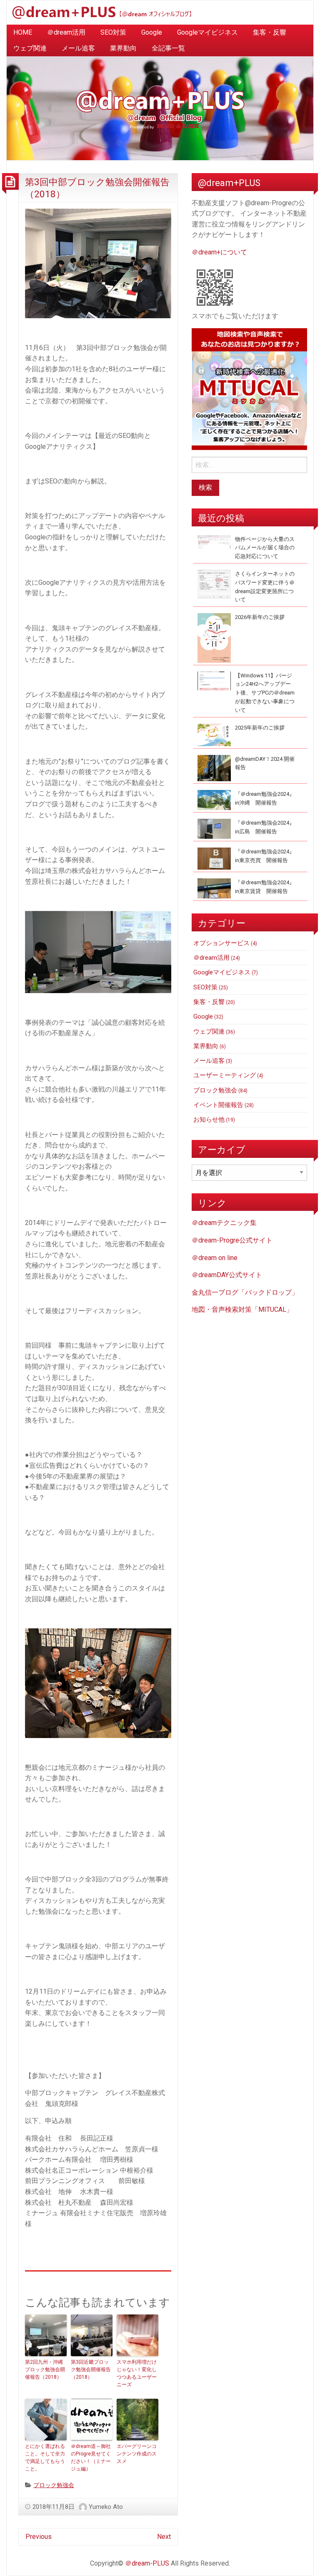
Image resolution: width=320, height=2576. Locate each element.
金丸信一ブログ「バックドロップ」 (245, 1292)
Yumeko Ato (106, 2507)
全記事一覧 (168, 48)
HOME (23, 32)
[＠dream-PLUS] (102, 12)
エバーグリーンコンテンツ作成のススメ (137, 2454)
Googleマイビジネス (207, 32)
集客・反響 (270, 32)
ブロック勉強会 (54, 2485)
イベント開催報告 (218, 1105)
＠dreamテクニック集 (224, 1223)
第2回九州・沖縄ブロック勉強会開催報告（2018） (45, 2370)
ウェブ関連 (30, 48)
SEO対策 (113, 32)
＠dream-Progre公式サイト (232, 1240)
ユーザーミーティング (225, 1075)
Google (152, 32)
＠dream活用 (66, 32)
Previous (39, 2537)
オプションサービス (221, 943)
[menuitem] (23, 33)
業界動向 (123, 48)
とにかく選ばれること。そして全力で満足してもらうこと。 (45, 2458)
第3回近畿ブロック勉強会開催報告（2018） (91, 2370)
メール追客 (78, 48)
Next (164, 2537)
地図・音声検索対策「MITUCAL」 (242, 1309)
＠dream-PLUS (147, 2563)
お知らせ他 (209, 1119)
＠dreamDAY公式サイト (227, 1275)
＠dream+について (219, 252)
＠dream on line (215, 1258)
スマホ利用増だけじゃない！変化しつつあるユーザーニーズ (137, 2373)
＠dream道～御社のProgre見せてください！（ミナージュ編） (91, 2458)
